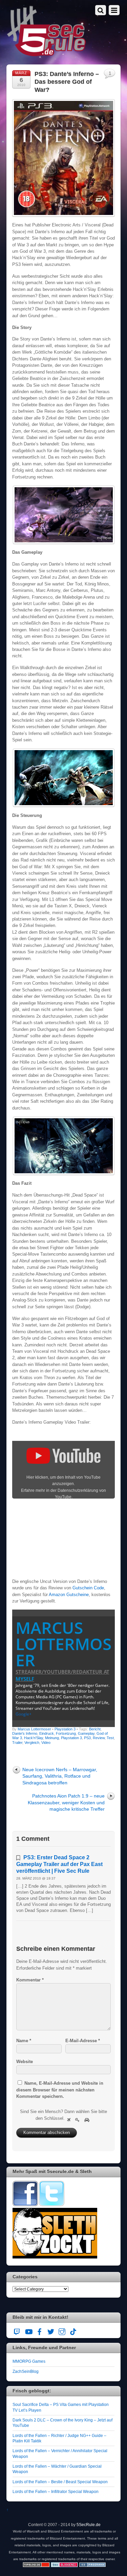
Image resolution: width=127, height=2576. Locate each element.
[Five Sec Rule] (47, 54)
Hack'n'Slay (34, 1738)
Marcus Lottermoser (63, 1644)
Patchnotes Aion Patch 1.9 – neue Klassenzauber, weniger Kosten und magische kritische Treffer (66, 1802)
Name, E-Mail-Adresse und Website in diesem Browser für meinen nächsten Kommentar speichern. (60, 2090)
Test (110, 1738)
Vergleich (32, 1743)
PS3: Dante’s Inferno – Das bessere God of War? (67, 82)
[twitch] (17, 2331)
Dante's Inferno (25, 1733)
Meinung (52, 1738)
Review (99, 1738)
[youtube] (28, 2331)
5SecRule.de (89, 2525)
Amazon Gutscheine (69, 1595)
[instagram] (62, 2331)
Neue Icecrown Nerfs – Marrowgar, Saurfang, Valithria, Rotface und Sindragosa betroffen (60, 1776)
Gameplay (86, 1733)
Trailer (17, 1743)
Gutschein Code (88, 1588)
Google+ (24, 1714)
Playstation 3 (65, 1729)
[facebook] (40, 2331)
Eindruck (47, 1733)
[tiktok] (73, 2331)
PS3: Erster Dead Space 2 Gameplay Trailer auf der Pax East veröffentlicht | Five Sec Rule (59, 1864)
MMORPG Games (29, 2361)
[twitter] (51, 2331)
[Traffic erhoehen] (92, 2566)
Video (46, 1743)
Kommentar (30, 1980)
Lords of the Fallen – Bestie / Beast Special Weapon (60, 2482)
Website (25, 2062)
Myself (25, 1679)
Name (24, 2041)
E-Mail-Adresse (83, 2041)
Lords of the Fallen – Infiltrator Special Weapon (56, 2491)
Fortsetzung (66, 1733)
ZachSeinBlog (26, 2371)
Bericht (95, 1729)
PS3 (87, 1738)
